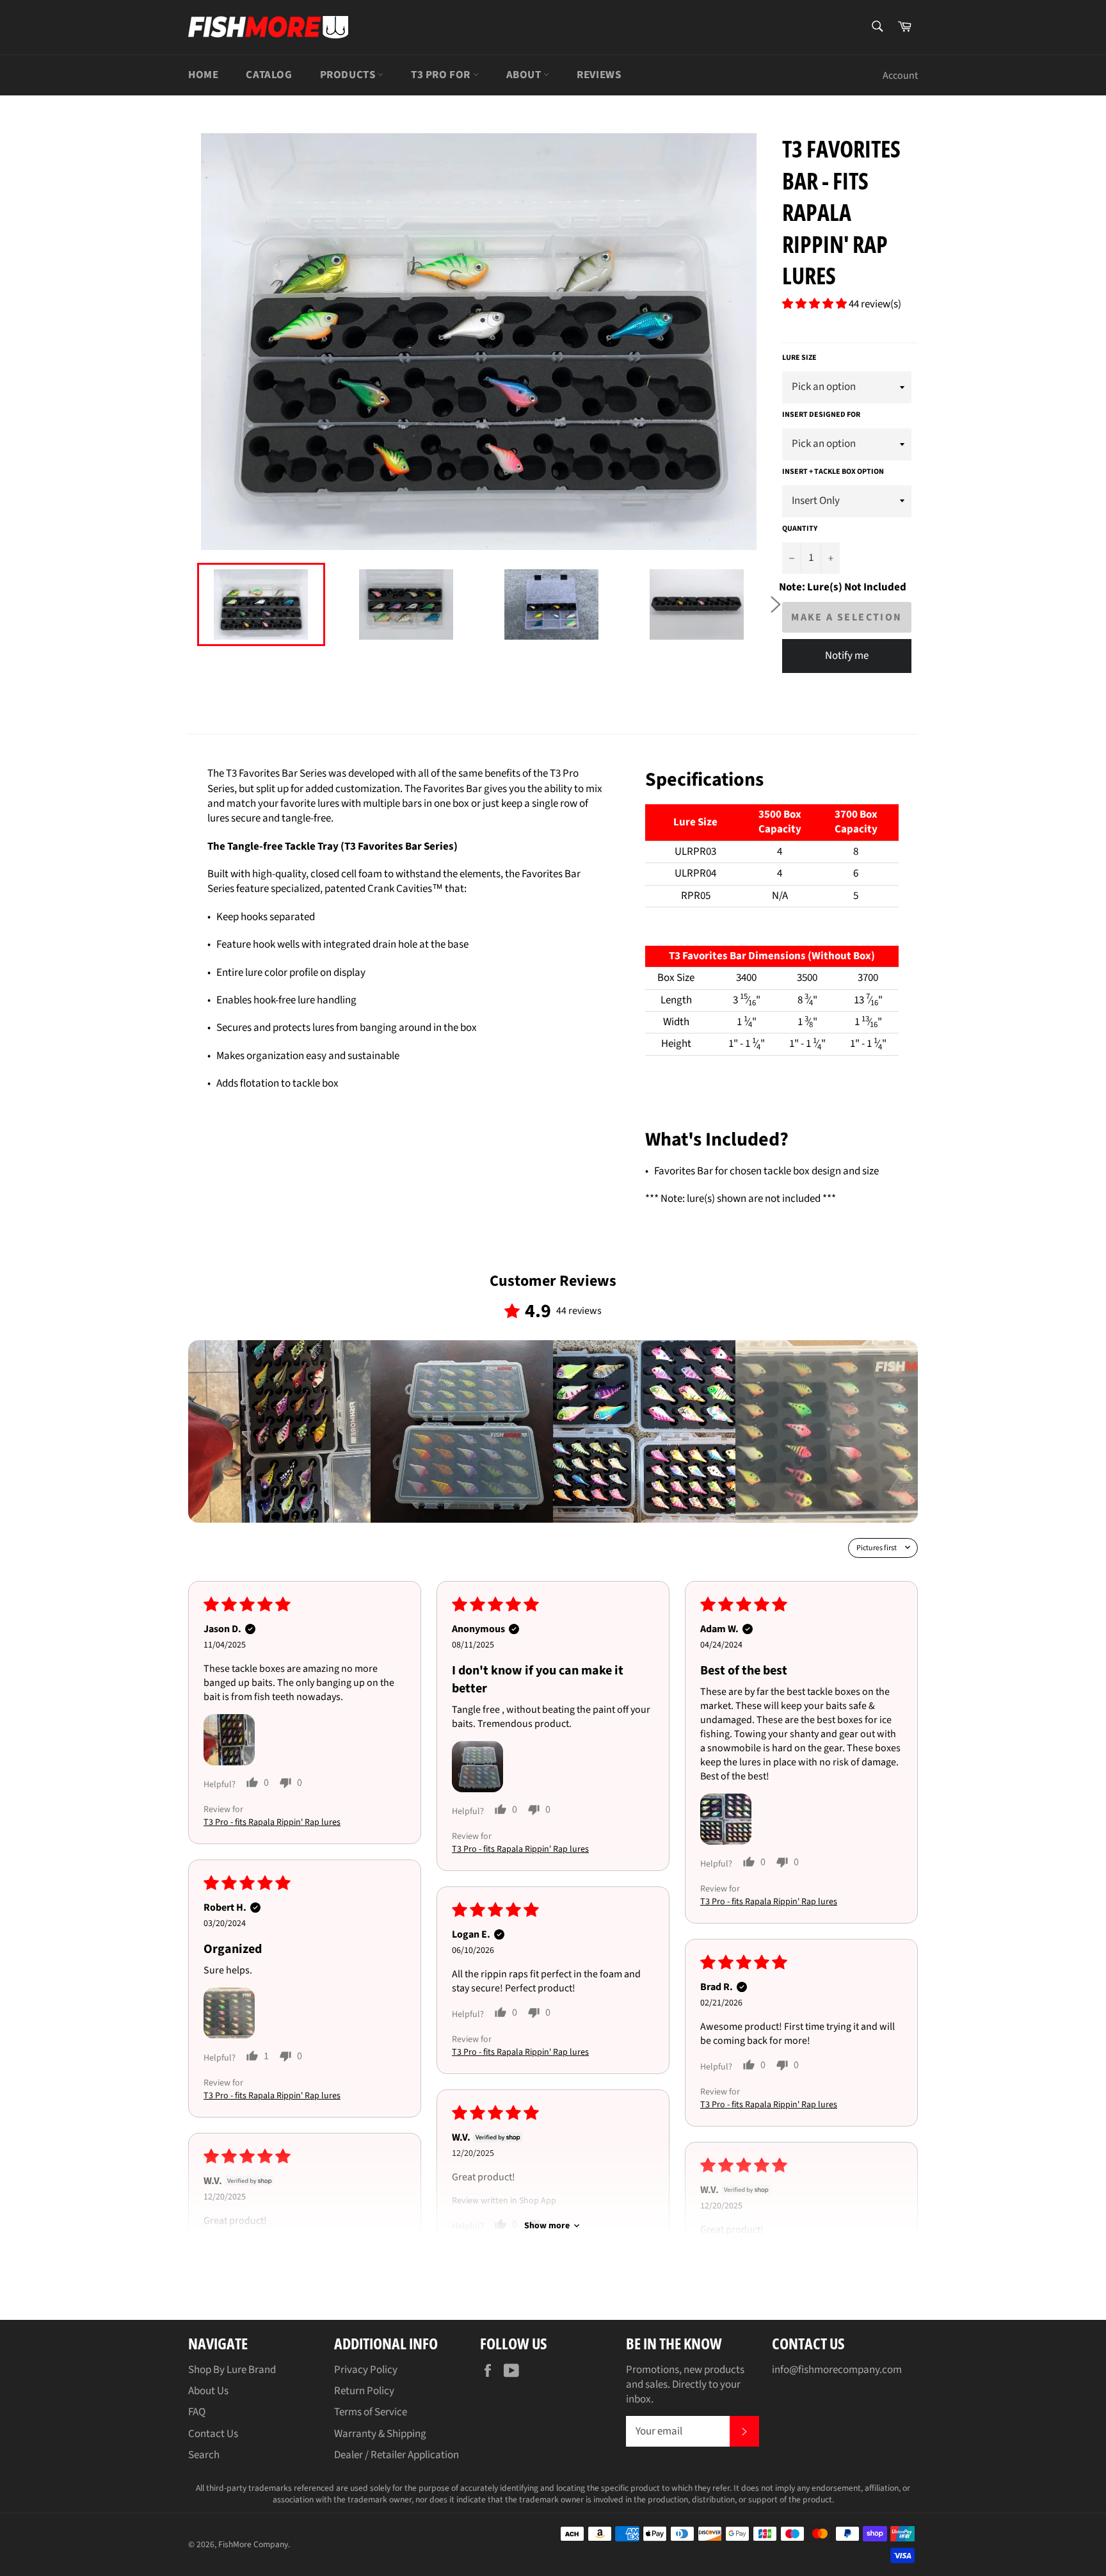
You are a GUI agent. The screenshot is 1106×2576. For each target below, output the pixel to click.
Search (204, 2455)
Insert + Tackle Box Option (833, 472)
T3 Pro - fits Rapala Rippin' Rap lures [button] (272, 1822)
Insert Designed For (821, 415)
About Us (208, 2391)
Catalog (269, 75)
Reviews (599, 75)
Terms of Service (371, 2412)
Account (900, 76)
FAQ (197, 2412)
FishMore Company (253, 2544)
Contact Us (213, 2434)
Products (349, 75)
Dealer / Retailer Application (397, 2455)
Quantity (800, 529)
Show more (547, 2226)
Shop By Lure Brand (232, 2370)
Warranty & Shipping (380, 2434)
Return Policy (364, 2391)
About (525, 75)
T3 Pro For (442, 75)
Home (203, 75)
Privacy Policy (366, 2370)
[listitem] (279, 1431)
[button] (815, 304)
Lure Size (799, 358)
